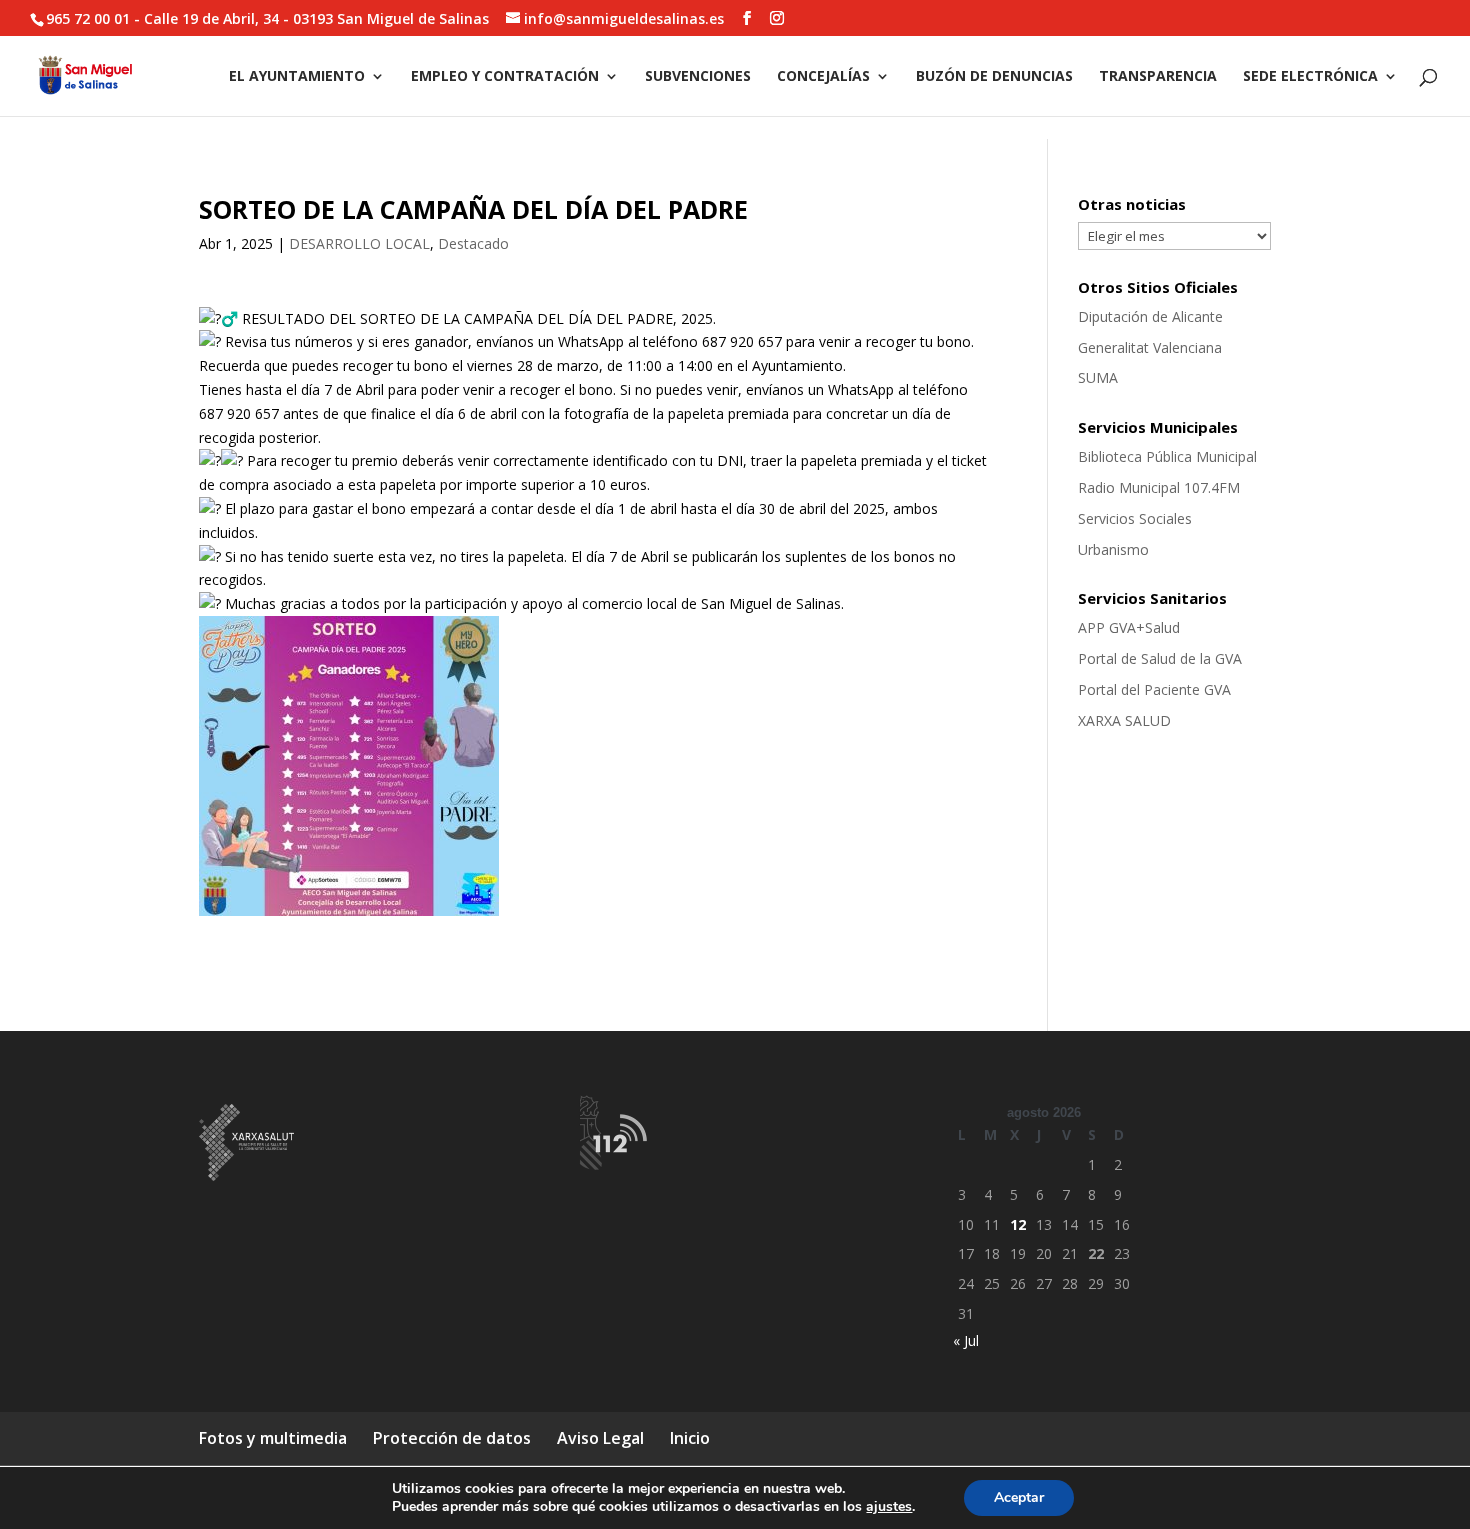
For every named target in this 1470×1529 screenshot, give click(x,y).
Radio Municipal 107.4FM (1159, 487)
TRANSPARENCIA (1158, 77)
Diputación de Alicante (1150, 316)
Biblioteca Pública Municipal (1167, 456)
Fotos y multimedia (273, 1438)
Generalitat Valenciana (1150, 347)
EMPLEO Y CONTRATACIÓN (505, 77)
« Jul (966, 1340)
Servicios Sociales (1135, 518)
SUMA (1098, 377)
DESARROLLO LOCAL (359, 243)
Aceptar (1019, 1497)
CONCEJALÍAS (823, 77)
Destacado (473, 243)
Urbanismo (1113, 549)
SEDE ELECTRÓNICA (1310, 77)
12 (1018, 1224)
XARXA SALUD (1124, 720)
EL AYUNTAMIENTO (297, 77)
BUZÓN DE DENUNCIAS (994, 77)
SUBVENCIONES (698, 77)
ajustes (889, 1507)
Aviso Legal (600, 1438)
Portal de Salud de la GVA (1160, 658)
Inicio (690, 1438)
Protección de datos (452, 1438)
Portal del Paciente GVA (1154, 689)
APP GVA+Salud (1129, 627)
